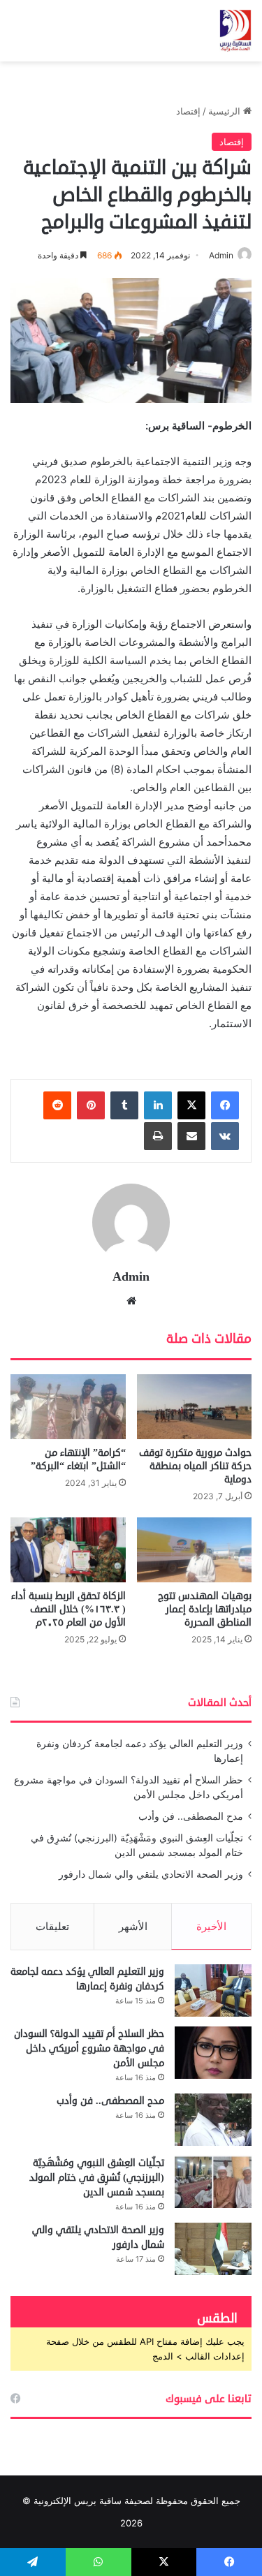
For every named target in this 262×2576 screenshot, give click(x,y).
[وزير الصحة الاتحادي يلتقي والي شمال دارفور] (213, 2249)
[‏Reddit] (57, 1105)
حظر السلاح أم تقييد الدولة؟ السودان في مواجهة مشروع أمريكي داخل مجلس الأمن (89, 2048)
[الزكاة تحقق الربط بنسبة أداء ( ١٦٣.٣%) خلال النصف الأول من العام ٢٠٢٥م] (68, 1550)
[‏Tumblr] (124, 1105)
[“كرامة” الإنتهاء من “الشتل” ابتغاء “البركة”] (68, 1407)
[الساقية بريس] (235, 31)
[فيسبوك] (225, 1105)
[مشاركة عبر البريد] (191, 1136)
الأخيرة (211, 1926)
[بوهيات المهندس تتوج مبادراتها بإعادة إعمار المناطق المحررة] (195, 1550)
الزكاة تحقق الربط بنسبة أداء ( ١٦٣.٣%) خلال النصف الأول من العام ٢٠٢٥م (68, 1609)
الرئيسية (226, 111)
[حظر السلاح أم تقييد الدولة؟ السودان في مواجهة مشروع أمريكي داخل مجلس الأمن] (213, 2053)
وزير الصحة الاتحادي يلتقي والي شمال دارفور (151, 1874)
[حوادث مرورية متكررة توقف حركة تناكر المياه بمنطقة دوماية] (195, 1407)
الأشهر (133, 1926)
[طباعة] (158, 1136)
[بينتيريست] (91, 1105)
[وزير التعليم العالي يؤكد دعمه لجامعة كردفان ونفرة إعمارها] (213, 1990)
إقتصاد (188, 111)
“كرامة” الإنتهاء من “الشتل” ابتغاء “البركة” (78, 1459)
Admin (221, 255)
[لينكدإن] (158, 1105)
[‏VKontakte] (225, 1136)
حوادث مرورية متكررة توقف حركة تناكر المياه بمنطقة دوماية (195, 1466)
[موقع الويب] (131, 1301)
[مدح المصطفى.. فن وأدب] (213, 2120)
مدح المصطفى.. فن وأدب (191, 1816)
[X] (191, 1105)
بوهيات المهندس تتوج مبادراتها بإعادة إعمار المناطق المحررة (205, 1609)
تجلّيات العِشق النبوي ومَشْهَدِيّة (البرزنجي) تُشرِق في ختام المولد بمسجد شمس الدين (97, 2178)
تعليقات (52, 1926)
